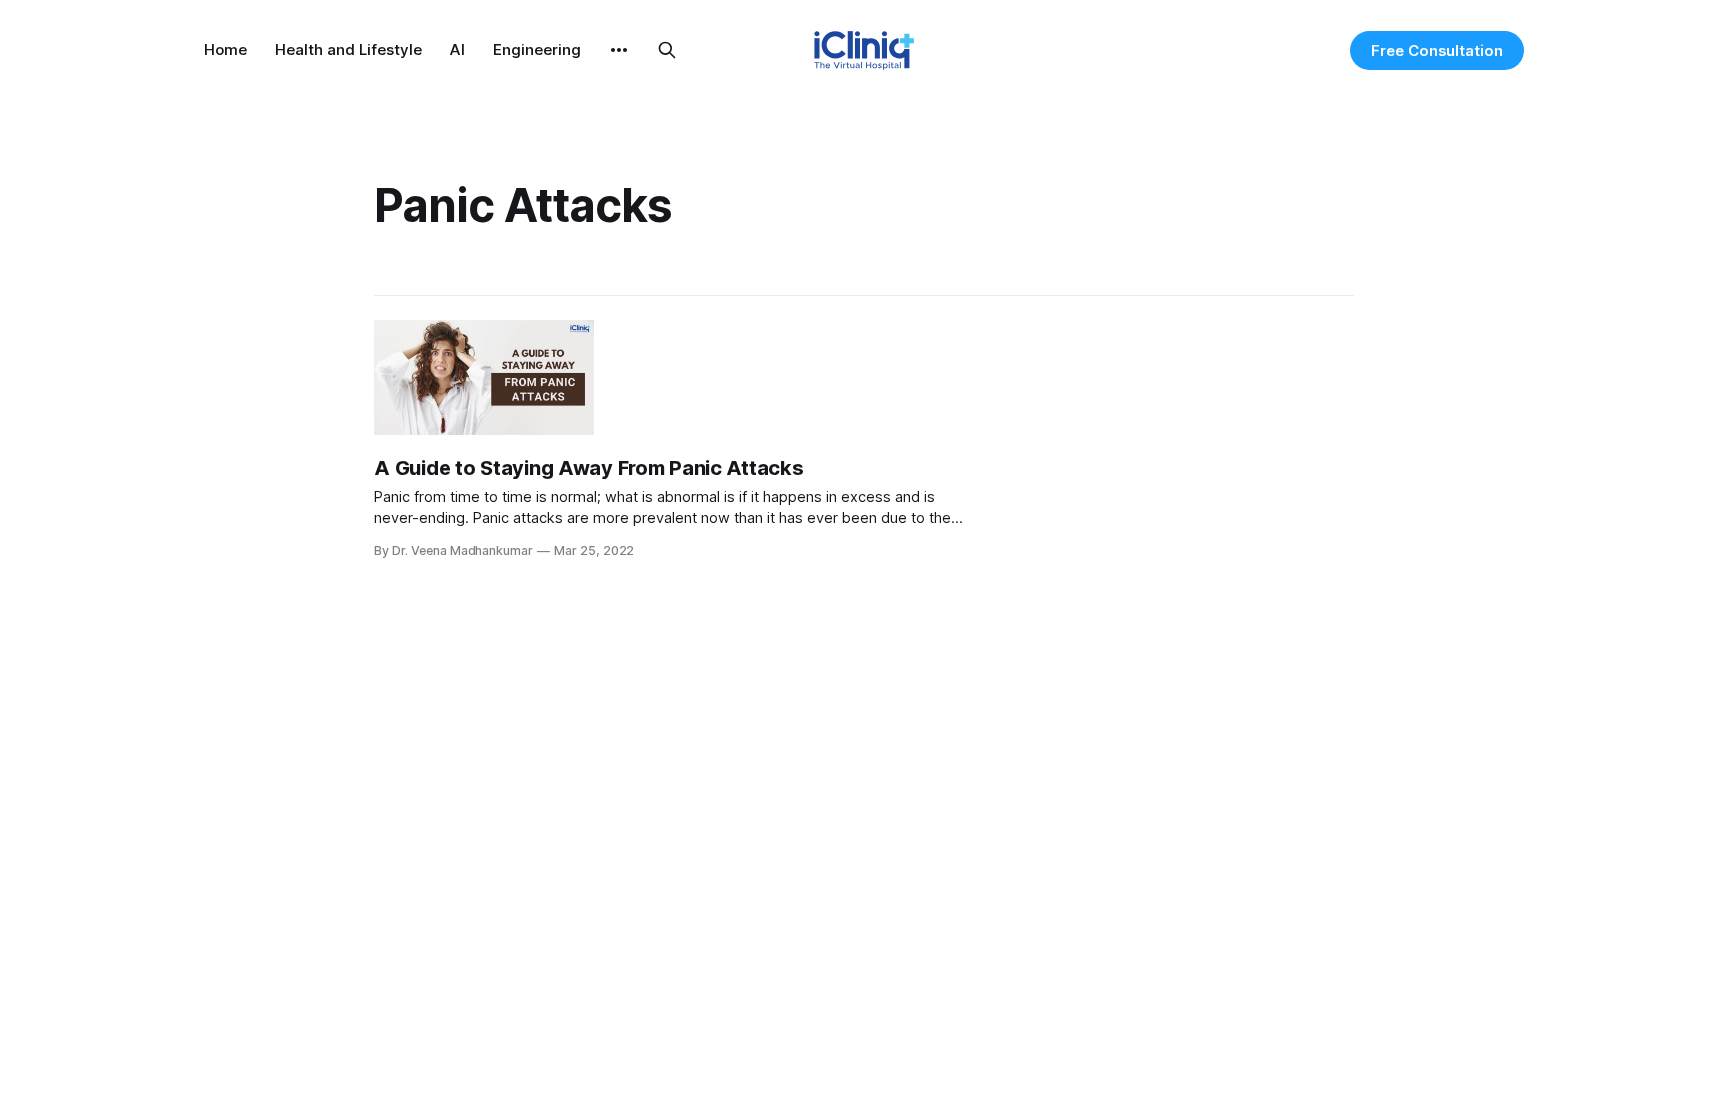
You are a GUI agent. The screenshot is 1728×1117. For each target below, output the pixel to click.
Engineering (537, 49)
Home (225, 49)
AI (457, 49)
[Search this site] (667, 50)
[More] (619, 50)
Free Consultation (1437, 50)
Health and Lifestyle (348, 49)
